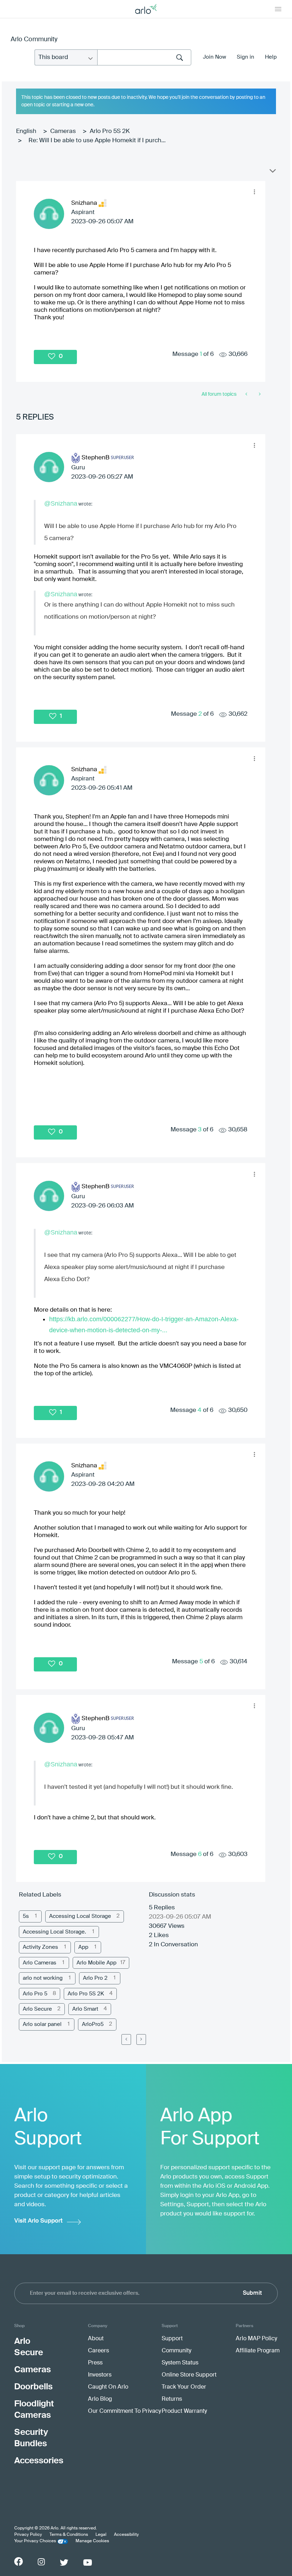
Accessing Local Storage (80, 1916)
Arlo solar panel (42, 2024)
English (26, 131)
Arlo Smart (85, 2009)
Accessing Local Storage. (54, 1932)
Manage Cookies (92, 2541)
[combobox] (144, 57)
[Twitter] (64, 2562)
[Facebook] (19, 2561)
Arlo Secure (37, 2009)
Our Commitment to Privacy (124, 2411)
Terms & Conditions (69, 2535)
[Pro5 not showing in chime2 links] (259, 394)
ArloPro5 (93, 2024)
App (83, 1947)
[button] (254, 192)
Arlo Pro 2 (95, 1978)
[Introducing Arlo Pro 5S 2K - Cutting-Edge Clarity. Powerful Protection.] (247, 394)
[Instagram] (41, 2562)
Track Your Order (184, 2387)
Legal (101, 2535)
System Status (180, 2363)
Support (172, 2339)
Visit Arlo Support (38, 2221)
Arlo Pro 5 (35, 1994)
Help (271, 57)
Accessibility (126, 2535)
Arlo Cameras (40, 1963)
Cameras (63, 131)
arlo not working (43, 1978)
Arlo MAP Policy (256, 2339)
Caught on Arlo (108, 2387)
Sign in (246, 57)
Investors (100, 2375)
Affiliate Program (258, 2351)
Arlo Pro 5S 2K (110, 131)
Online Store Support (189, 2375)
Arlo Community (34, 39)
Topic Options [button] (272, 172)
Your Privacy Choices (35, 2541)
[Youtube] (88, 2562)
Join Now (215, 57)
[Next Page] (141, 2039)
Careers (98, 2351)
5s (26, 1916)
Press (95, 2363)
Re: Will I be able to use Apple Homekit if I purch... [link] (97, 141)
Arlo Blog (100, 2399)
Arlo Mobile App (97, 1963)
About (96, 2339)
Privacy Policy (28, 2535)
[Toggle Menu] (278, 9)
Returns (172, 2399)
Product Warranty (184, 2411)
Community (176, 2351)
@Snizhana (61, 503)
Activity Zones (40, 1947)
